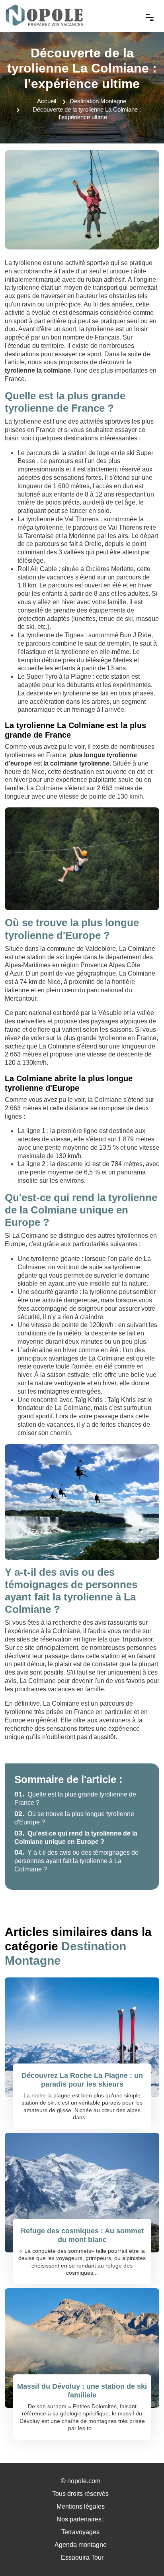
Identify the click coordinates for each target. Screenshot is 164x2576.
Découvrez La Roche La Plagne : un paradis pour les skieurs (82, 2080)
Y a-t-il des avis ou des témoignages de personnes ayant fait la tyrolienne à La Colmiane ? (76, 1861)
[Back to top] (142, 2554)
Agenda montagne (81, 2545)
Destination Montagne (98, 101)
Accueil (47, 101)
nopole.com (84, 2481)
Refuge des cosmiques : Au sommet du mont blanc (82, 2235)
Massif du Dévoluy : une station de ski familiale (82, 2391)
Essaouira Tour (82, 2557)
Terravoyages (80, 2532)
